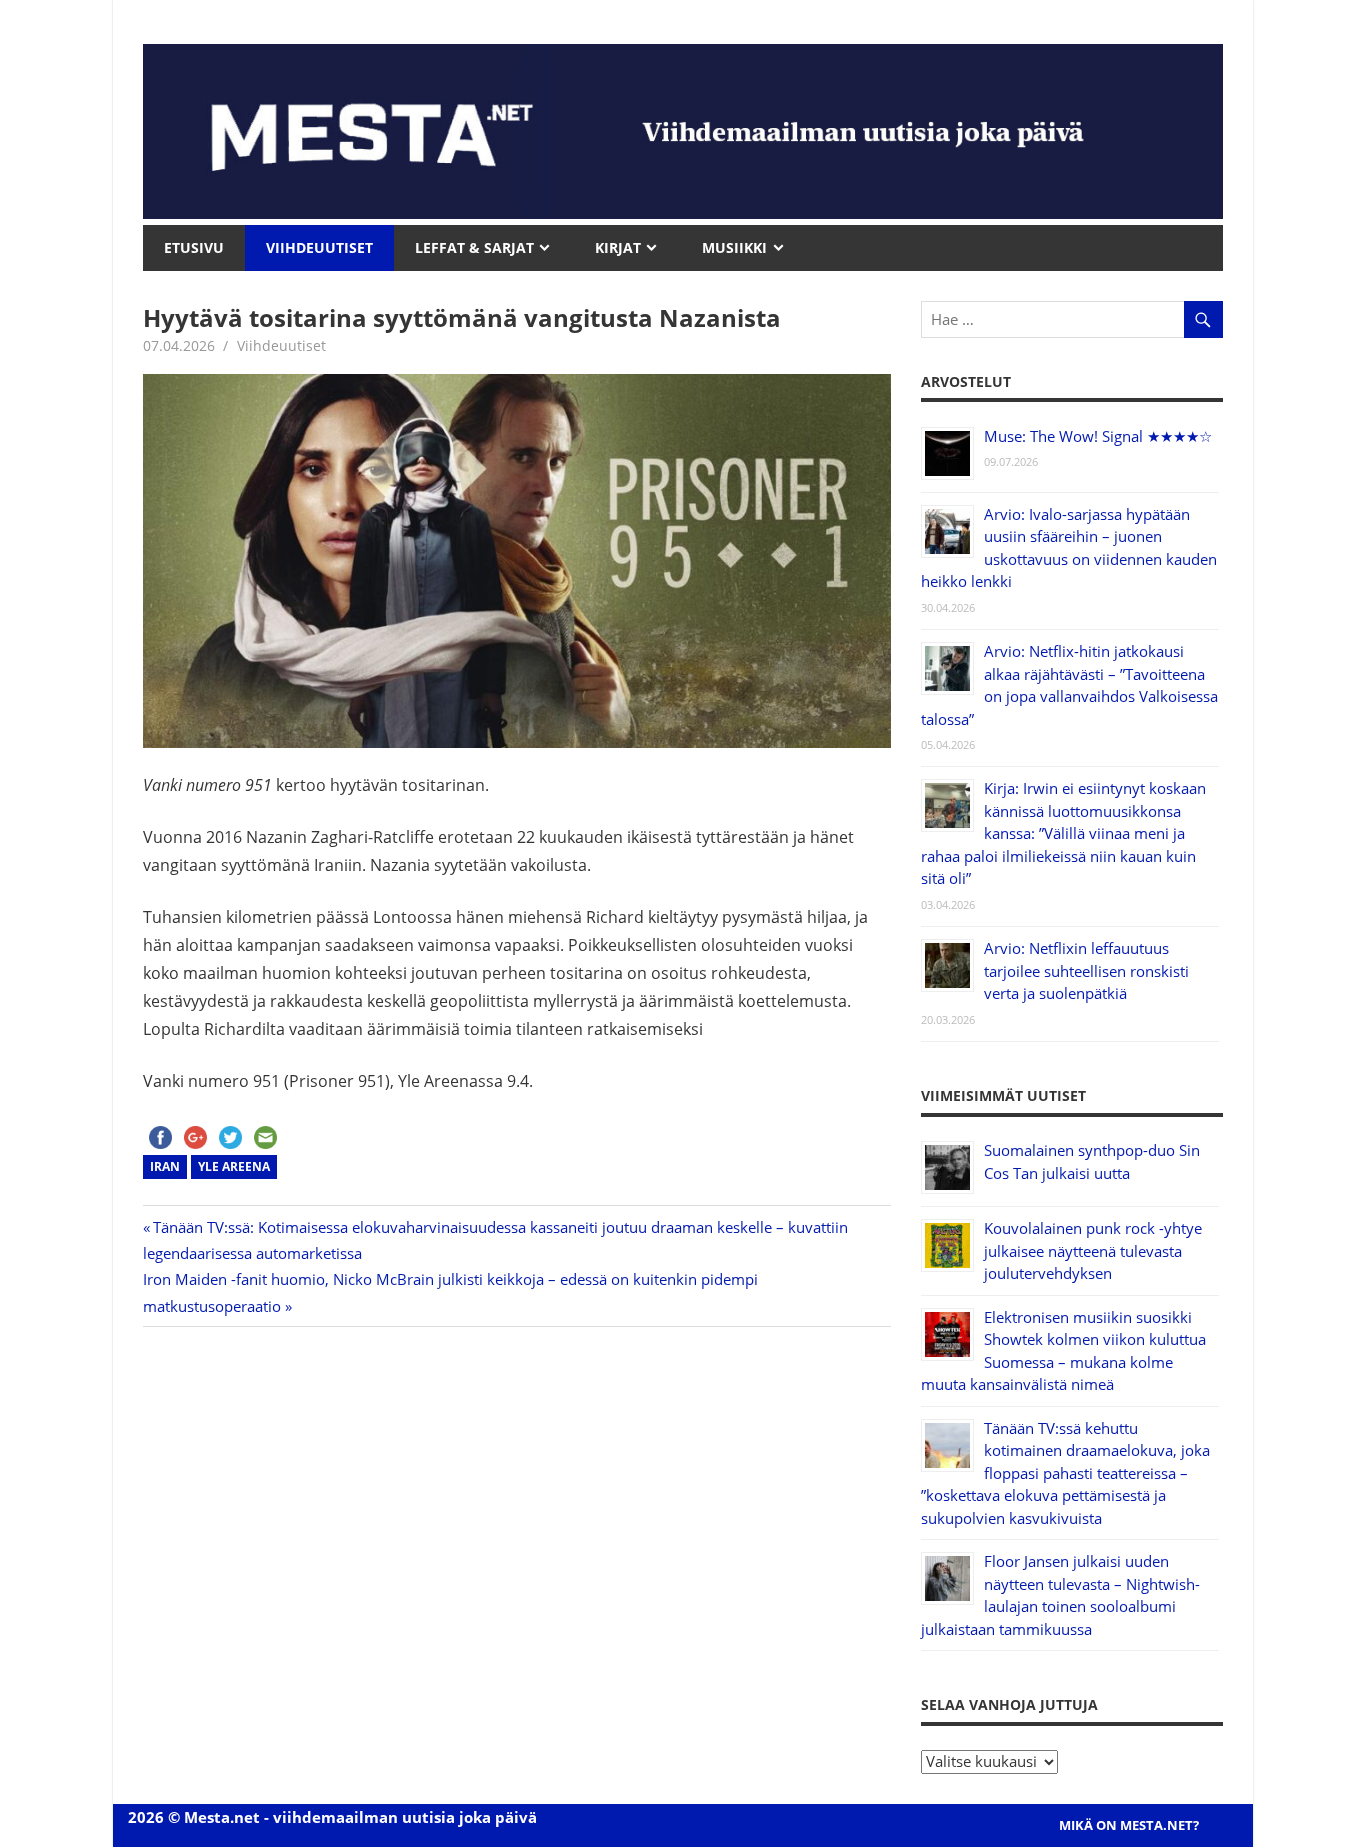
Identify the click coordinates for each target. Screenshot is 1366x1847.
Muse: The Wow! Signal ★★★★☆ (1098, 436)
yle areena (234, 1166)
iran (165, 1166)
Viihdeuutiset (281, 345)
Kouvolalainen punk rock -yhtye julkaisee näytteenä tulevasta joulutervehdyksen (1093, 1250)
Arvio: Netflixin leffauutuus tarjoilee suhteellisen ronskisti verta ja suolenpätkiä (1086, 970)
